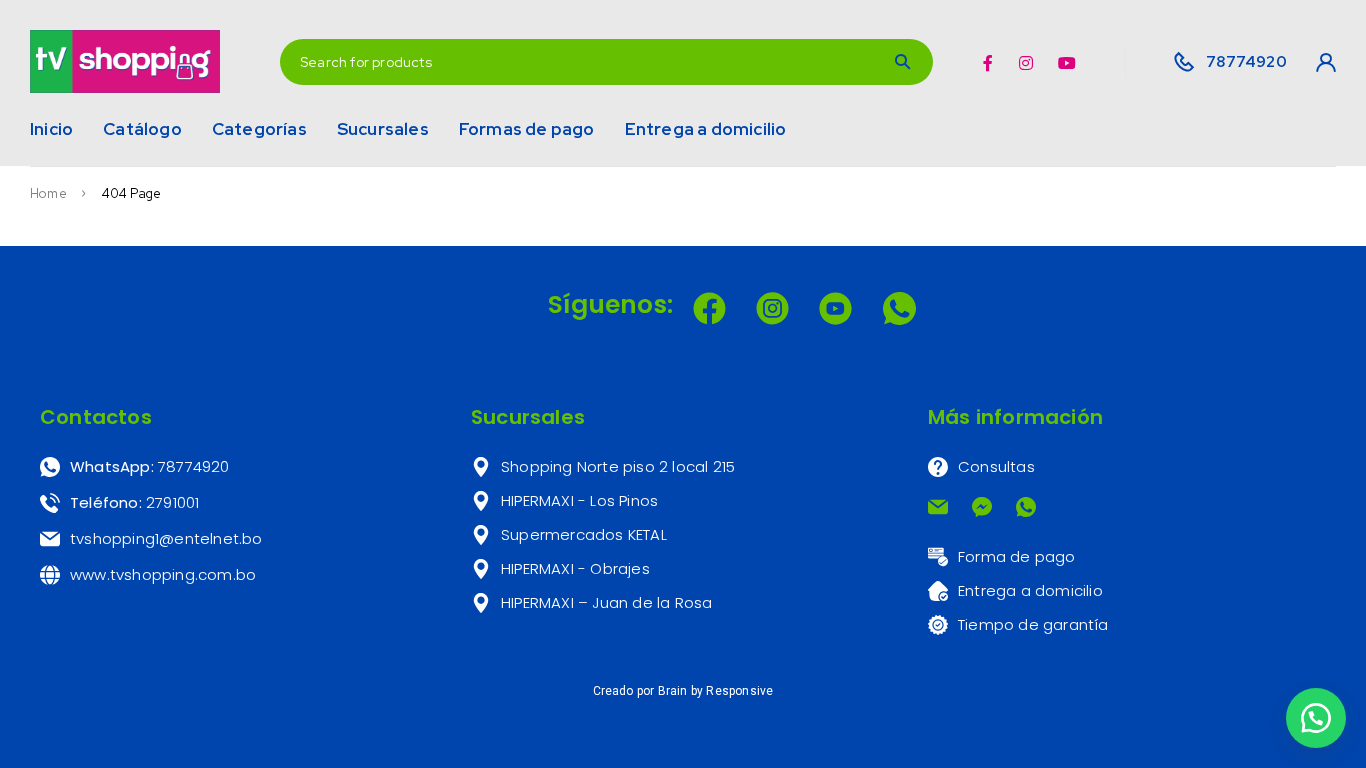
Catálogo (142, 129)
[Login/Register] (1319, 62)
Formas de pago (527, 129)
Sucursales (383, 129)
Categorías (259, 129)
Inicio (51, 129)
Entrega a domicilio (706, 129)
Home (48, 194)
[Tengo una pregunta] (1316, 718)
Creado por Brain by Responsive (683, 691)
